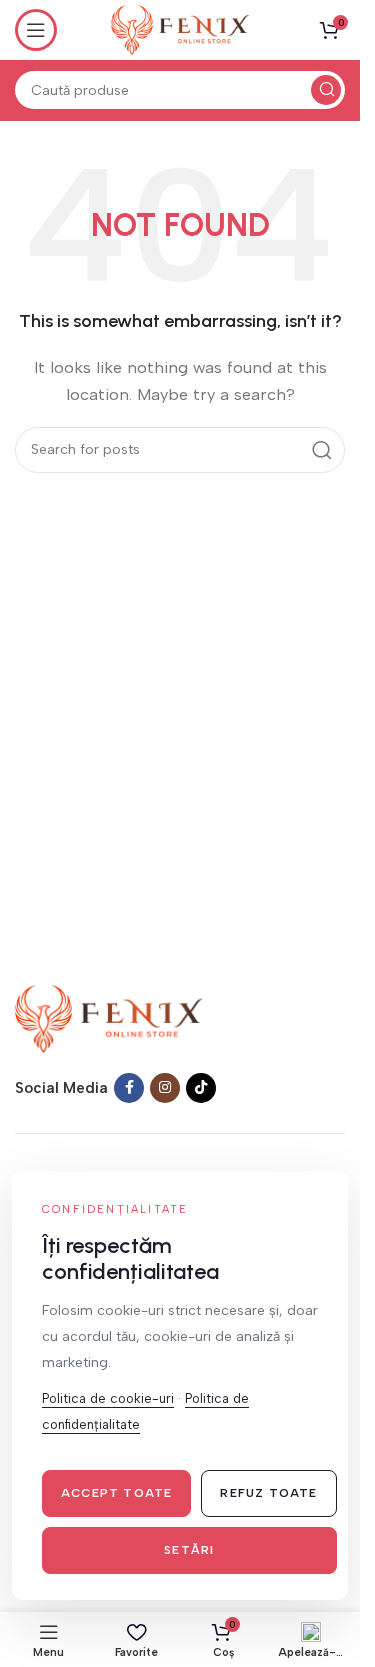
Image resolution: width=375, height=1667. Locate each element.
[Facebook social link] (129, 1088)
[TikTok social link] (201, 1088)
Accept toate (116, 1493)
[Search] (326, 90)
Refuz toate (268, 1493)
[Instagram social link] (165, 1088)
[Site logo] (179, 29)
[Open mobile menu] (36, 30)
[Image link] (109, 1018)
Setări (189, 1550)
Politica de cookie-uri (108, 1398)
